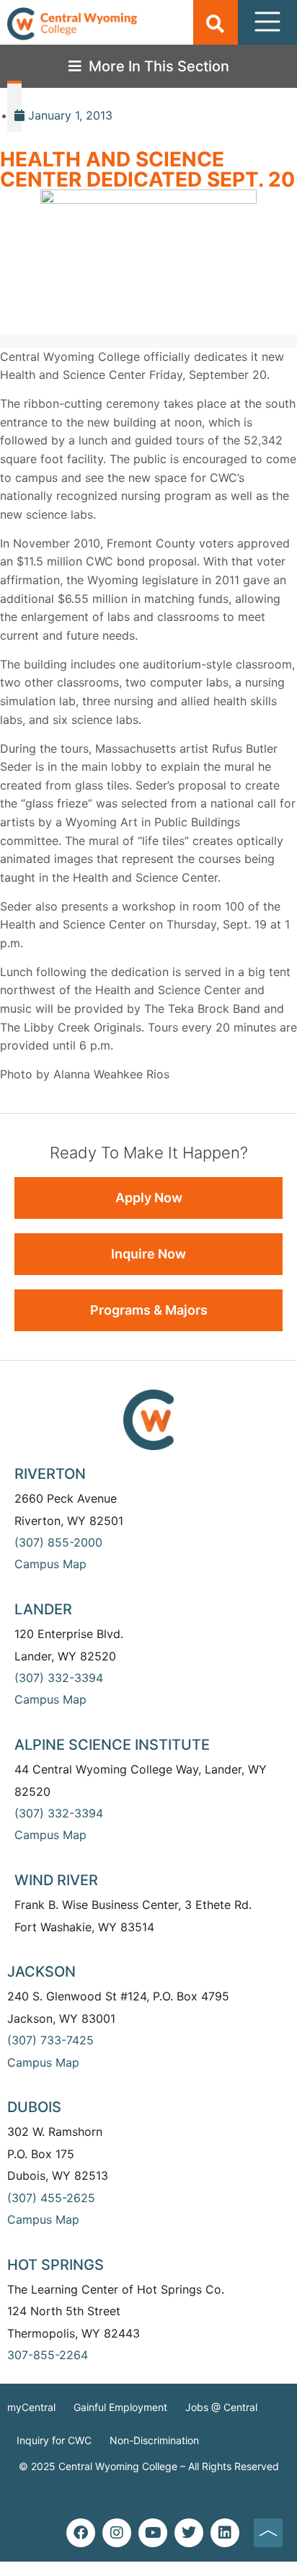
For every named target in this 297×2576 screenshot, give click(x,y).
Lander (43, 1609)
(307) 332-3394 (59, 1678)
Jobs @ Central (221, 2407)
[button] (215, 23)
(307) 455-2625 (51, 2198)
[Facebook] (81, 2533)
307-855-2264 (48, 2355)
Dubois (34, 2107)
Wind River (56, 1880)
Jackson (41, 1972)
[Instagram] (117, 2533)
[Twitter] (189, 2533)
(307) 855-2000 (58, 1542)
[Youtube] (153, 2533)
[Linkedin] (225, 2533)
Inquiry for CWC (54, 2440)
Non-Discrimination (154, 2440)
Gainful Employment (120, 2407)
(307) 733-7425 (50, 2040)
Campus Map (50, 1564)
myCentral (31, 2407)
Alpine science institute (112, 1745)
